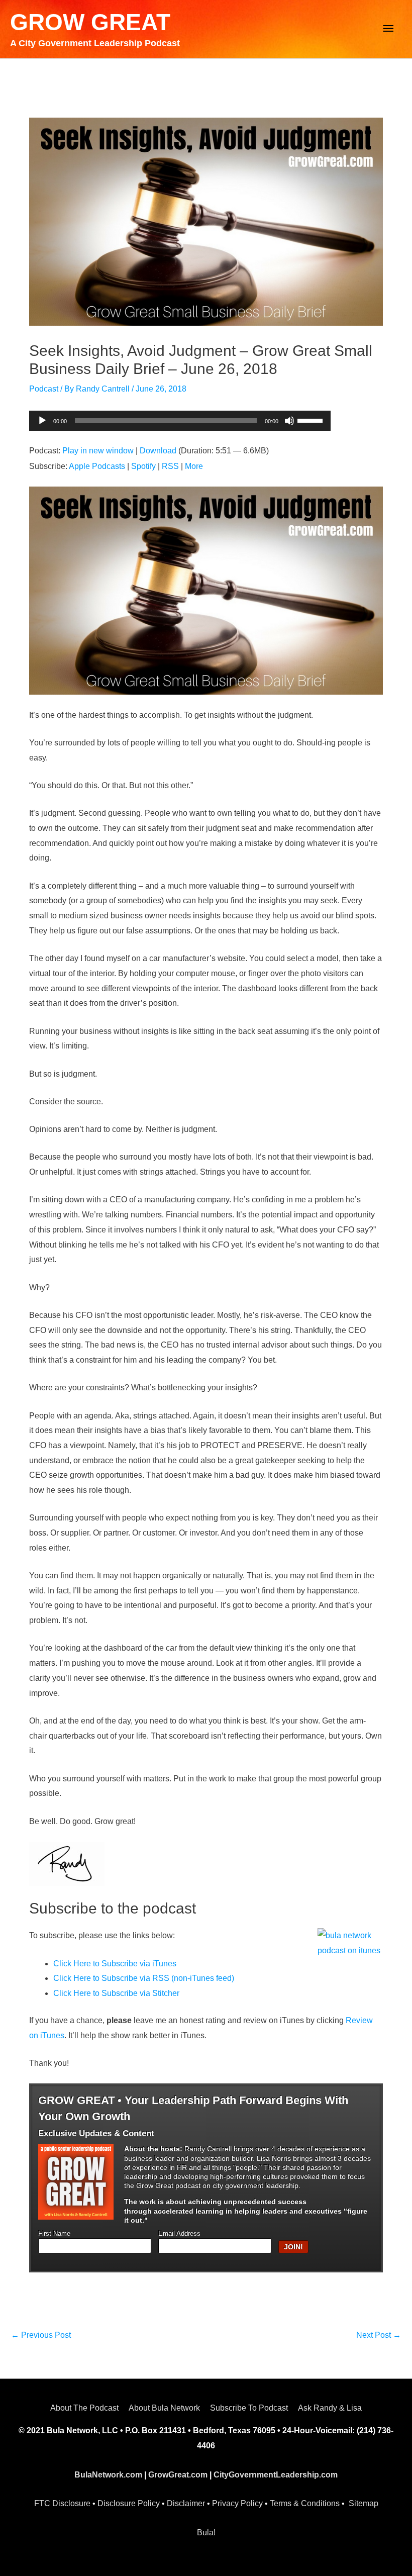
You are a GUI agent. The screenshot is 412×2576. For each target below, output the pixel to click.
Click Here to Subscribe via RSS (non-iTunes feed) (144, 1978)
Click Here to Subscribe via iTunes (115, 1964)
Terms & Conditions (305, 2503)
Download (158, 451)
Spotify (143, 466)
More (194, 466)
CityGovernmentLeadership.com (276, 2475)
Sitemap (364, 2503)
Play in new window (98, 451)
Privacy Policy (237, 2503)
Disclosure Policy (129, 2503)
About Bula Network (164, 2408)
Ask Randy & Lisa (330, 2408)
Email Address (179, 2234)
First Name (54, 2234)
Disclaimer (186, 2503)
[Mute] (289, 421)
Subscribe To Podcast (249, 2408)
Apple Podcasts (97, 466)
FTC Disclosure (62, 2503)
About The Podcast (84, 2408)
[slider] (312, 420)
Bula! (206, 2533)
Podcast (44, 389)
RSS (170, 466)
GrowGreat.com (178, 2475)
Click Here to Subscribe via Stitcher (116, 1993)
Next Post (379, 2335)
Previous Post (41, 2335)
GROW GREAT (90, 22)
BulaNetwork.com (108, 2475)
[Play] (42, 421)
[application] (180, 421)
